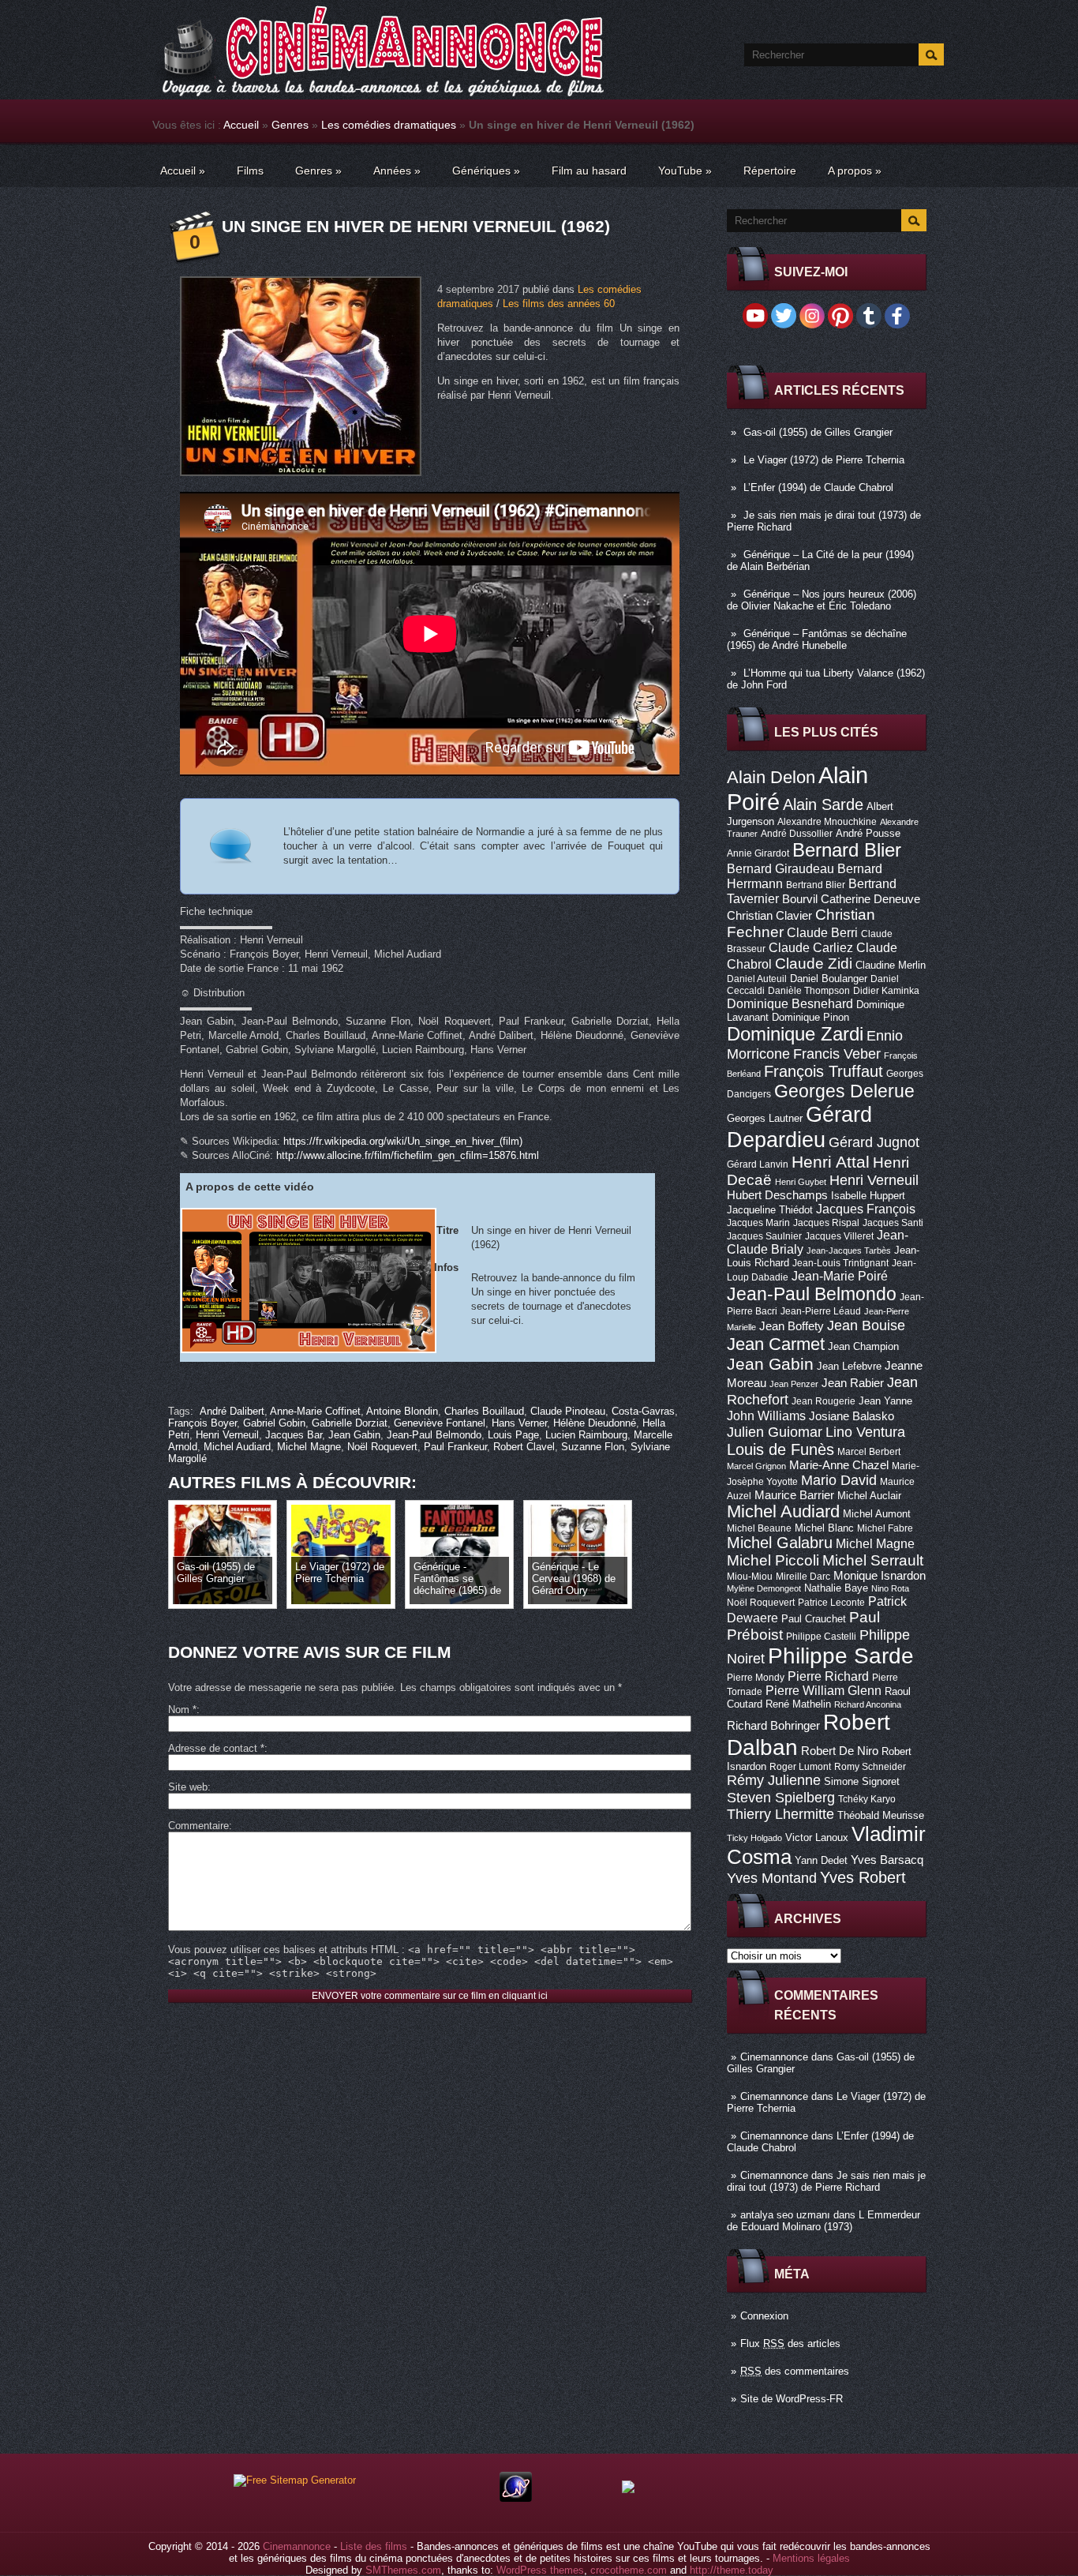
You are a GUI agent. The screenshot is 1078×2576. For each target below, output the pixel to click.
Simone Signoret (862, 1781)
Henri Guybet (801, 1182)
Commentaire (198, 1826)
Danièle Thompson (809, 991)
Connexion (764, 2316)
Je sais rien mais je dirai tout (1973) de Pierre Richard (826, 2181)
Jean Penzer (794, 1384)
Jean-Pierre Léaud (821, 1311)
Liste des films (374, 2546)
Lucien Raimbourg (586, 1435)
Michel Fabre (885, 1528)
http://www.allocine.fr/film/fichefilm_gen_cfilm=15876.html (408, 1155)
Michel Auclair (869, 1496)
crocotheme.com (629, 2570)
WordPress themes (540, 2570)
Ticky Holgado (754, 1838)
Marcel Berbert (869, 1452)
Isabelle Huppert (868, 1196)
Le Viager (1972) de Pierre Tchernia (824, 460)
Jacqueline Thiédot (770, 1210)
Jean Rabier (853, 1383)
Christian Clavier (769, 916)
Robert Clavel (524, 1447)
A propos (855, 171)
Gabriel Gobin (274, 1423)
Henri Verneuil (874, 1180)
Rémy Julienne (774, 1780)
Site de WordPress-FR (792, 2399)
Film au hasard (589, 171)
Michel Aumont (877, 1514)
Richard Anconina (868, 1704)
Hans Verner (519, 1423)
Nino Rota (890, 1588)
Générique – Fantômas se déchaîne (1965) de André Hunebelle (817, 639)
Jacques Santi (893, 1223)
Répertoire (770, 171)
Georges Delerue (844, 1091)
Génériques (486, 171)
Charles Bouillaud (484, 1411)
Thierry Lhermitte (780, 1814)
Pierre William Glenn (823, 1691)
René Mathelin (798, 1704)
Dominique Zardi (795, 1034)
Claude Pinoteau (568, 1411)
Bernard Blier (847, 850)
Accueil (241, 125)
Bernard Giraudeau (780, 868)
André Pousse (868, 833)
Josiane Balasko (852, 1416)
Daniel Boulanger (829, 979)
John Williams (766, 1415)
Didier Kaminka (886, 991)
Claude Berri (822, 932)
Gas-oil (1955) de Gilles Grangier (818, 432)
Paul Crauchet (814, 1619)
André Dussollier (797, 834)
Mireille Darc (803, 1577)
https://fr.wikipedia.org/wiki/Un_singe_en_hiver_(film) (403, 1141)
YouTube (685, 171)
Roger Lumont (800, 1767)
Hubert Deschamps (777, 1195)
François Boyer (202, 1423)
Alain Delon (771, 777)
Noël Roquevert (761, 1603)
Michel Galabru (780, 1543)
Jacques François (866, 1209)
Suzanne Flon (593, 1447)
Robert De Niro (840, 1751)
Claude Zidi (814, 964)
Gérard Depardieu (799, 1127)
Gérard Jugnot (874, 1142)
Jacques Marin (758, 1223)
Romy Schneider (870, 1767)
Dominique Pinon (810, 1017)
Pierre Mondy (756, 1678)
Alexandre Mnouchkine (827, 822)
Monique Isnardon (880, 1576)
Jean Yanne (885, 1401)
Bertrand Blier (816, 885)
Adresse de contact (216, 1748)
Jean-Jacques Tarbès (849, 1251)
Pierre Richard (828, 1676)
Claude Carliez (811, 948)
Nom (182, 1710)
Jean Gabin (770, 1364)
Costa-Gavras (643, 1411)
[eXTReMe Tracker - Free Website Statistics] (516, 2498)
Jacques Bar (294, 1435)
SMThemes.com (403, 2570)
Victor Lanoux (817, 1837)
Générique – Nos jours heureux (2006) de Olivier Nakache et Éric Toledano (822, 600)
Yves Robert (863, 1877)
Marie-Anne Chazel (839, 1465)
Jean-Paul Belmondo (812, 1294)
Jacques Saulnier (764, 1236)
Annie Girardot (758, 853)
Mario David (839, 1480)
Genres (290, 125)
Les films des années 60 (559, 304)
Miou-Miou (750, 1577)
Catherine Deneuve (870, 899)
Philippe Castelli (821, 1637)
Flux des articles (790, 2344)
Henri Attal (831, 1162)
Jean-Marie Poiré (840, 1276)
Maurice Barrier (794, 1495)
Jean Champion (863, 1346)
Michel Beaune (759, 1528)
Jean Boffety (792, 1326)
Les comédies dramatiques (389, 125)
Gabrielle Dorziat (350, 1423)
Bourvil (800, 899)
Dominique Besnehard (790, 1003)
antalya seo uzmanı (785, 2215)
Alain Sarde (823, 804)
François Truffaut (823, 1071)
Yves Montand (772, 1878)
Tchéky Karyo (867, 1799)
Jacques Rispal (826, 1223)
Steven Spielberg (781, 1797)
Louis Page (513, 1435)
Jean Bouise (866, 1325)
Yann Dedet (821, 1860)
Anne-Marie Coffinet (315, 1411)
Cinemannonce (774, 2057)
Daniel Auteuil (757, 979)
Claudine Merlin (891, 965)
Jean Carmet (776, 1344)
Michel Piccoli (773, 1560)
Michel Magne (875, 1543)
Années (397, 171)
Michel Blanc (824, 1528)
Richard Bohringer (773, 1726)
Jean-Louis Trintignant (840, 1263)
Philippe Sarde (841, 1656)
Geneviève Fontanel (440, 1423)
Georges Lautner (765, 1118)
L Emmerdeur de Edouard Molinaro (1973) (823, 2221)
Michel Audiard (783, 1511)
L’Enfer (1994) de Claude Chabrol (818, 487)
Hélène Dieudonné (595, 1423)
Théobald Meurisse (881, 1815)
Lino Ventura (865, 1432)
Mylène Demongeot (764, 1588)
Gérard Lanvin (758, 1164)
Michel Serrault (873, 1560)
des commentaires (795, 2371)
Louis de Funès (780, 1449)
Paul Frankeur (455, 1447)
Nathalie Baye (836, 1588)
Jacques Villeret (839, 1236)
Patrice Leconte (831, 1603)
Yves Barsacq (887, 1860)
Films (250, 171)
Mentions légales (811, 2558)
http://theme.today (732, 2570)
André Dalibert (232, 1411)
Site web (188, 1787)
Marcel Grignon (756, 1466)
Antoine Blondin (402, 1411)
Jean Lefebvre (849, 1366)
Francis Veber (837, 1054)
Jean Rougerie (823, 1401)
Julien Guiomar (775, 1432)
